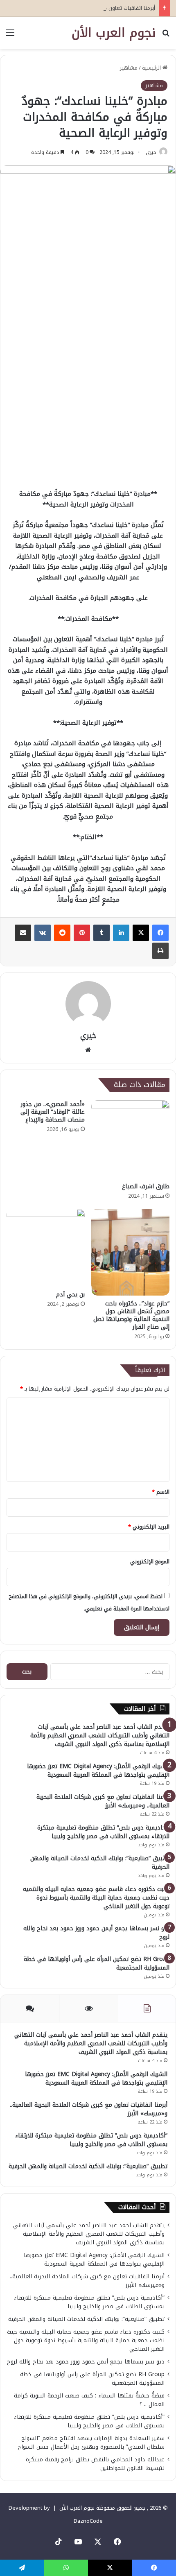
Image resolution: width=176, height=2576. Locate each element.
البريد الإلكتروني (149, 1527)
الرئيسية (152, 68)
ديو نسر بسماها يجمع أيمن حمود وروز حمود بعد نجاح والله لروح (96, 1933)
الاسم (161, 1492)
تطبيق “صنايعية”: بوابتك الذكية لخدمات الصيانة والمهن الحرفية (100, 1863)
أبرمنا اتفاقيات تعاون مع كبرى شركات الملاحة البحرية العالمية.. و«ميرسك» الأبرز (103, 1801)
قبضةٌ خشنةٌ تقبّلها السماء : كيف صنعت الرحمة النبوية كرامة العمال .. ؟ (89, 2400)
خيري (151, 152)
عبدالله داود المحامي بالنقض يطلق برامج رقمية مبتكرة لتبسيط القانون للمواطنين (95, 2464)
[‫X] (141, 933)
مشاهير (129, 68)
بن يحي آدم (70, 1295)
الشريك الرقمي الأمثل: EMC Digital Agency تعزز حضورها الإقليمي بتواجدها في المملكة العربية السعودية (98, 1771)
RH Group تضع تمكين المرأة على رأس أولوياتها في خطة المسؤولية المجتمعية (97, 1963)
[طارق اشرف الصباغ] (130, 1139)
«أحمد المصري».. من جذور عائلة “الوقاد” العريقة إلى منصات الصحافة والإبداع (53, 1112)
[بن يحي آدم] (46, 1248)
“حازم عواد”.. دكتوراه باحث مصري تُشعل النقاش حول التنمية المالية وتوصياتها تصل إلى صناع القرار (131, 1315)
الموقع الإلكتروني (150, 1562)
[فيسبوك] (160, 933)
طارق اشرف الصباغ (146, 1186)
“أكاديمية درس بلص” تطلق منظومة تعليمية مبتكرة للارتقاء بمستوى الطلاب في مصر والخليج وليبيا (103, 1832)
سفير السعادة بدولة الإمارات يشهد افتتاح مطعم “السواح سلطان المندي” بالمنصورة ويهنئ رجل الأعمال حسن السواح (91, 2443)
